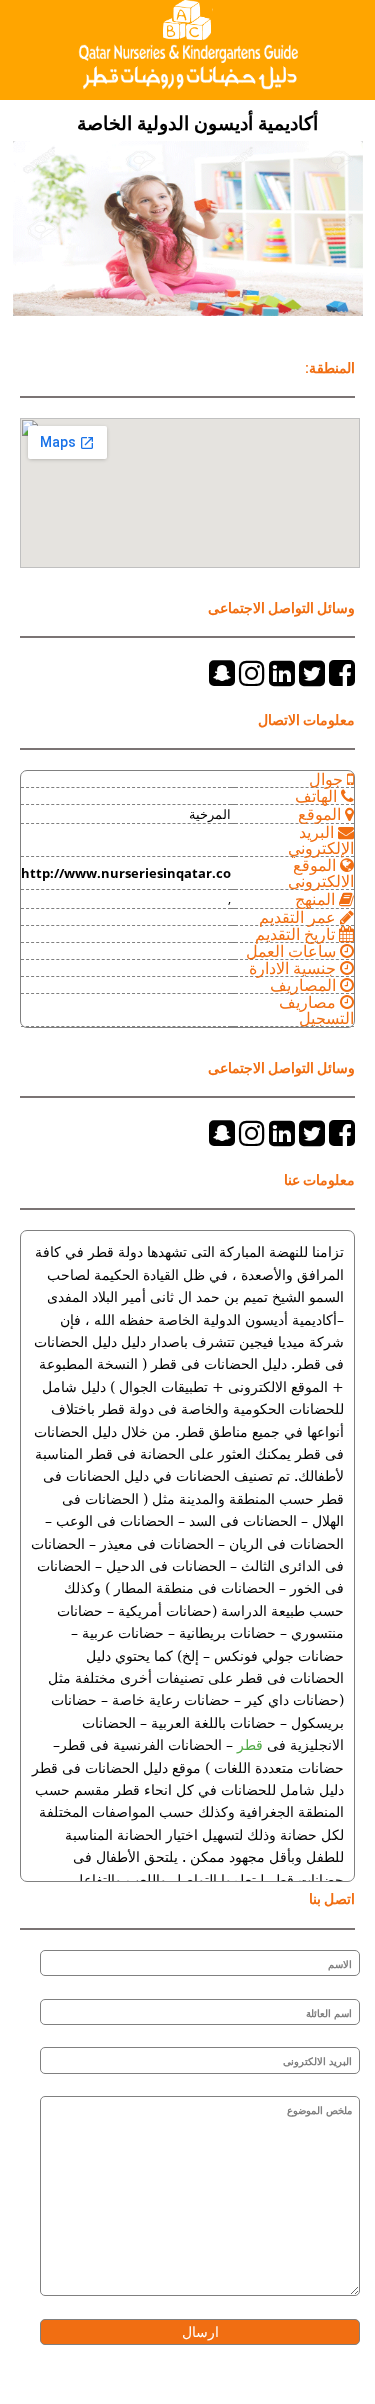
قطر (248, 1745)
